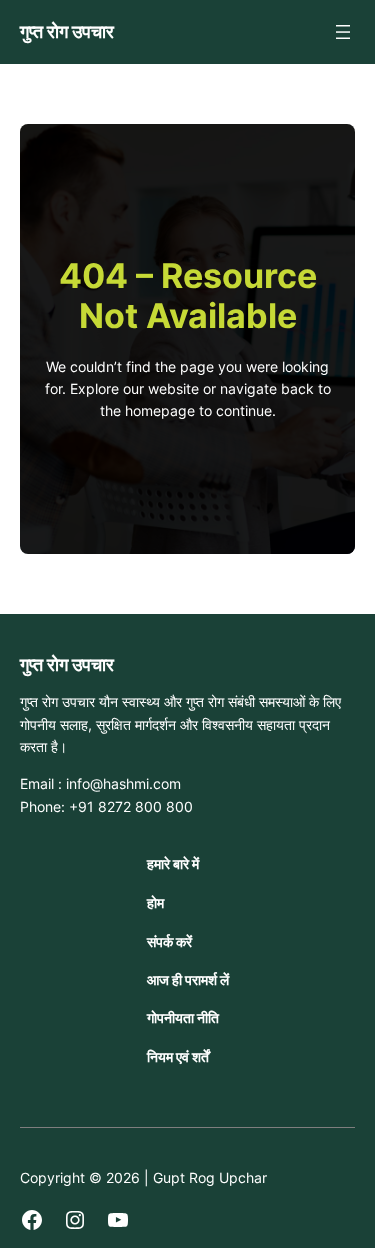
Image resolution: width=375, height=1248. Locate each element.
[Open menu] (343, 32)
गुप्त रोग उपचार (67, 31)
